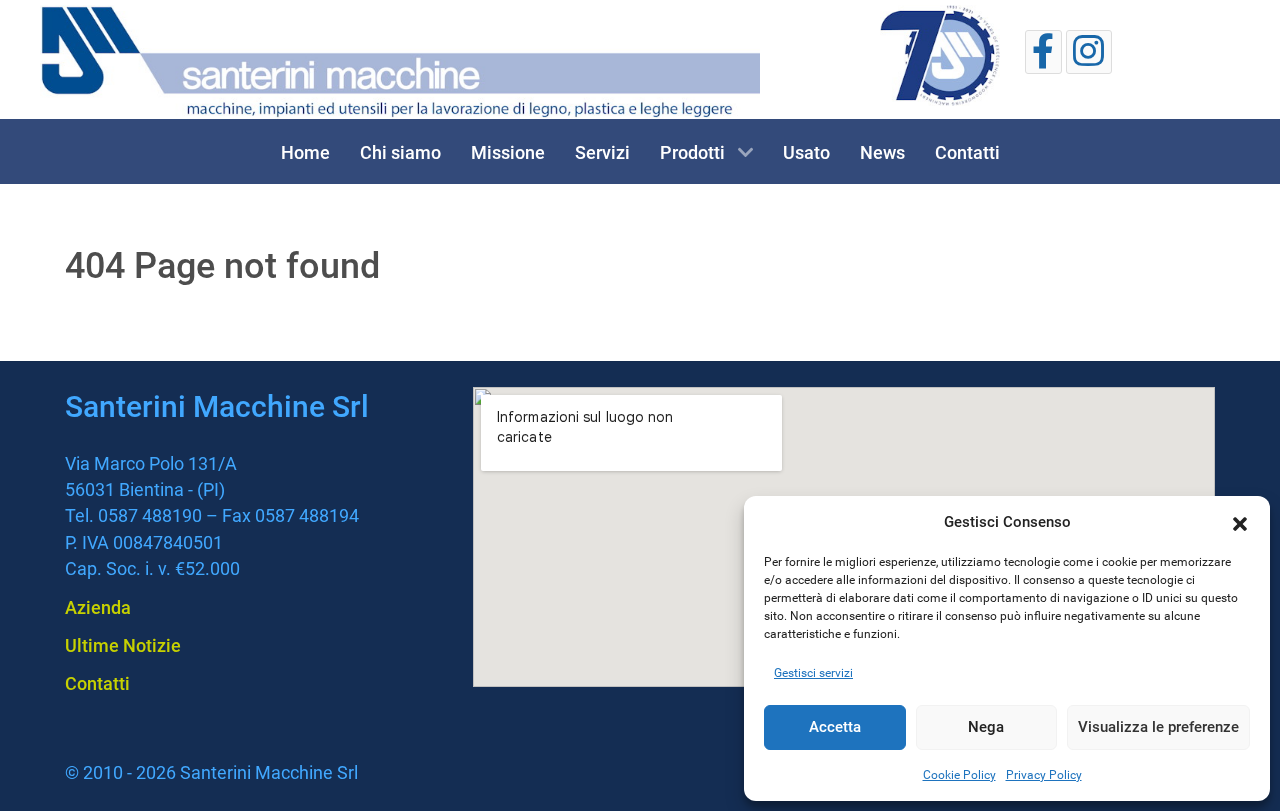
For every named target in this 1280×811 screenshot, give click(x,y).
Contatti (97, 683)
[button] (1240, 522)
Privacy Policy (1044, 775)
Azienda (98, 607)
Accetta (835, 727)
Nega (986, 727)
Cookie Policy (959, 775)
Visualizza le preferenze (1158, 727)
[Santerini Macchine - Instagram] (1089, 52)
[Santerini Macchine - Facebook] (1043, 52)
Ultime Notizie (123, 645)
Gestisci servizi (813, 673)
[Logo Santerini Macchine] (400, 62)
